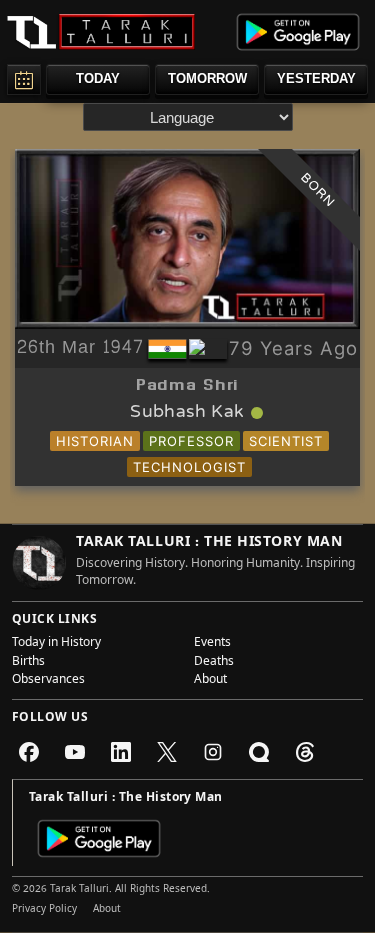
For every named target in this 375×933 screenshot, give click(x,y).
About (210, 681)
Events (212, 644)
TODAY (98, 78)
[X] (167, 752)
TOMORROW (207, 78)
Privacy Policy (44, 910)
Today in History (56, 644)
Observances (48, 681)
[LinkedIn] (121, 752)
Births (28, 663)
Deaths (214, 663)
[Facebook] (29, 752)
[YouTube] (75, 752)
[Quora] (259, 752)
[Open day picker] (24, 79)
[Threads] (305, 752)
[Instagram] (213, 752)
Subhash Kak (187, 413)
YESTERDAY (316, 78)
